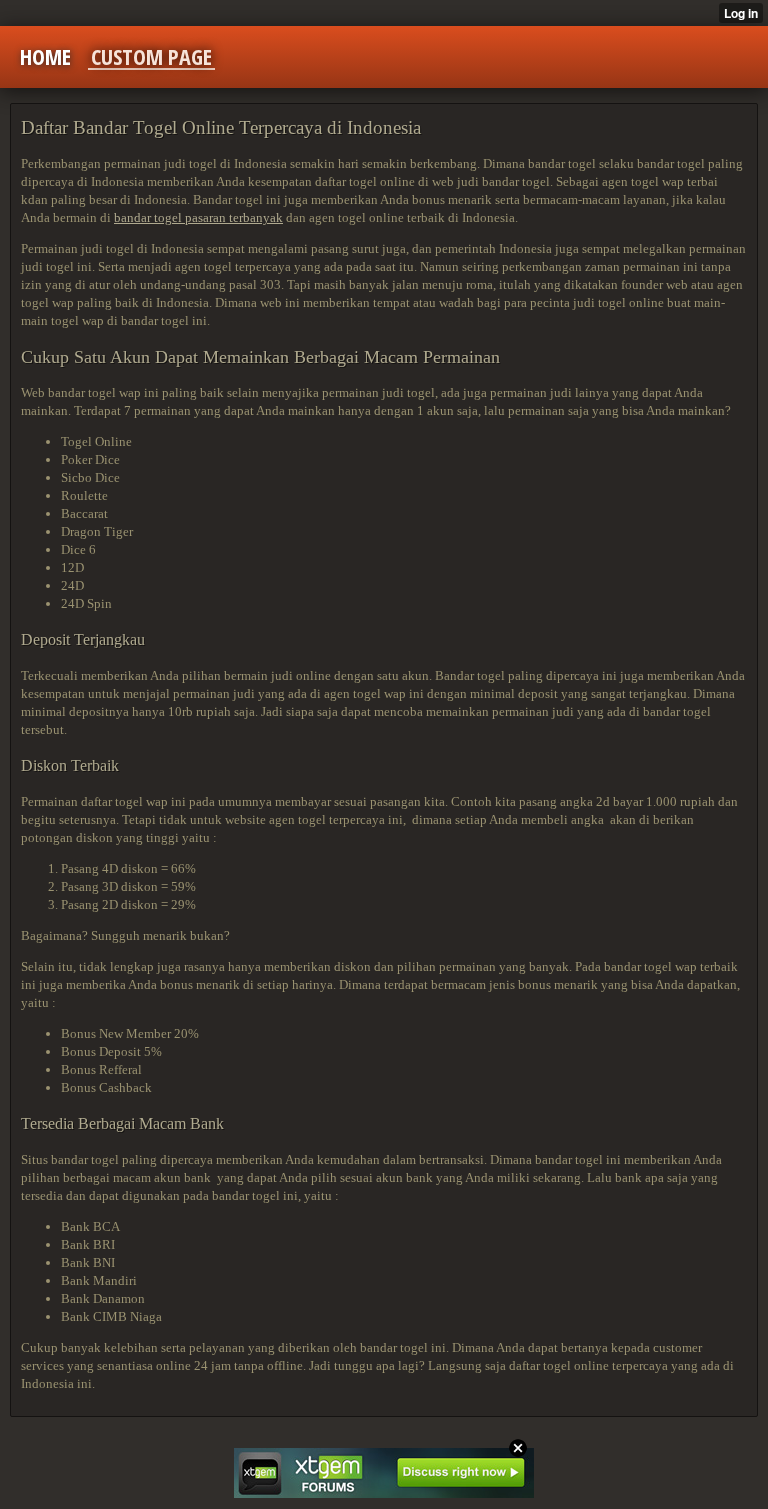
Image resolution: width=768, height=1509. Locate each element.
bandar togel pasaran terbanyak (198, 217)
